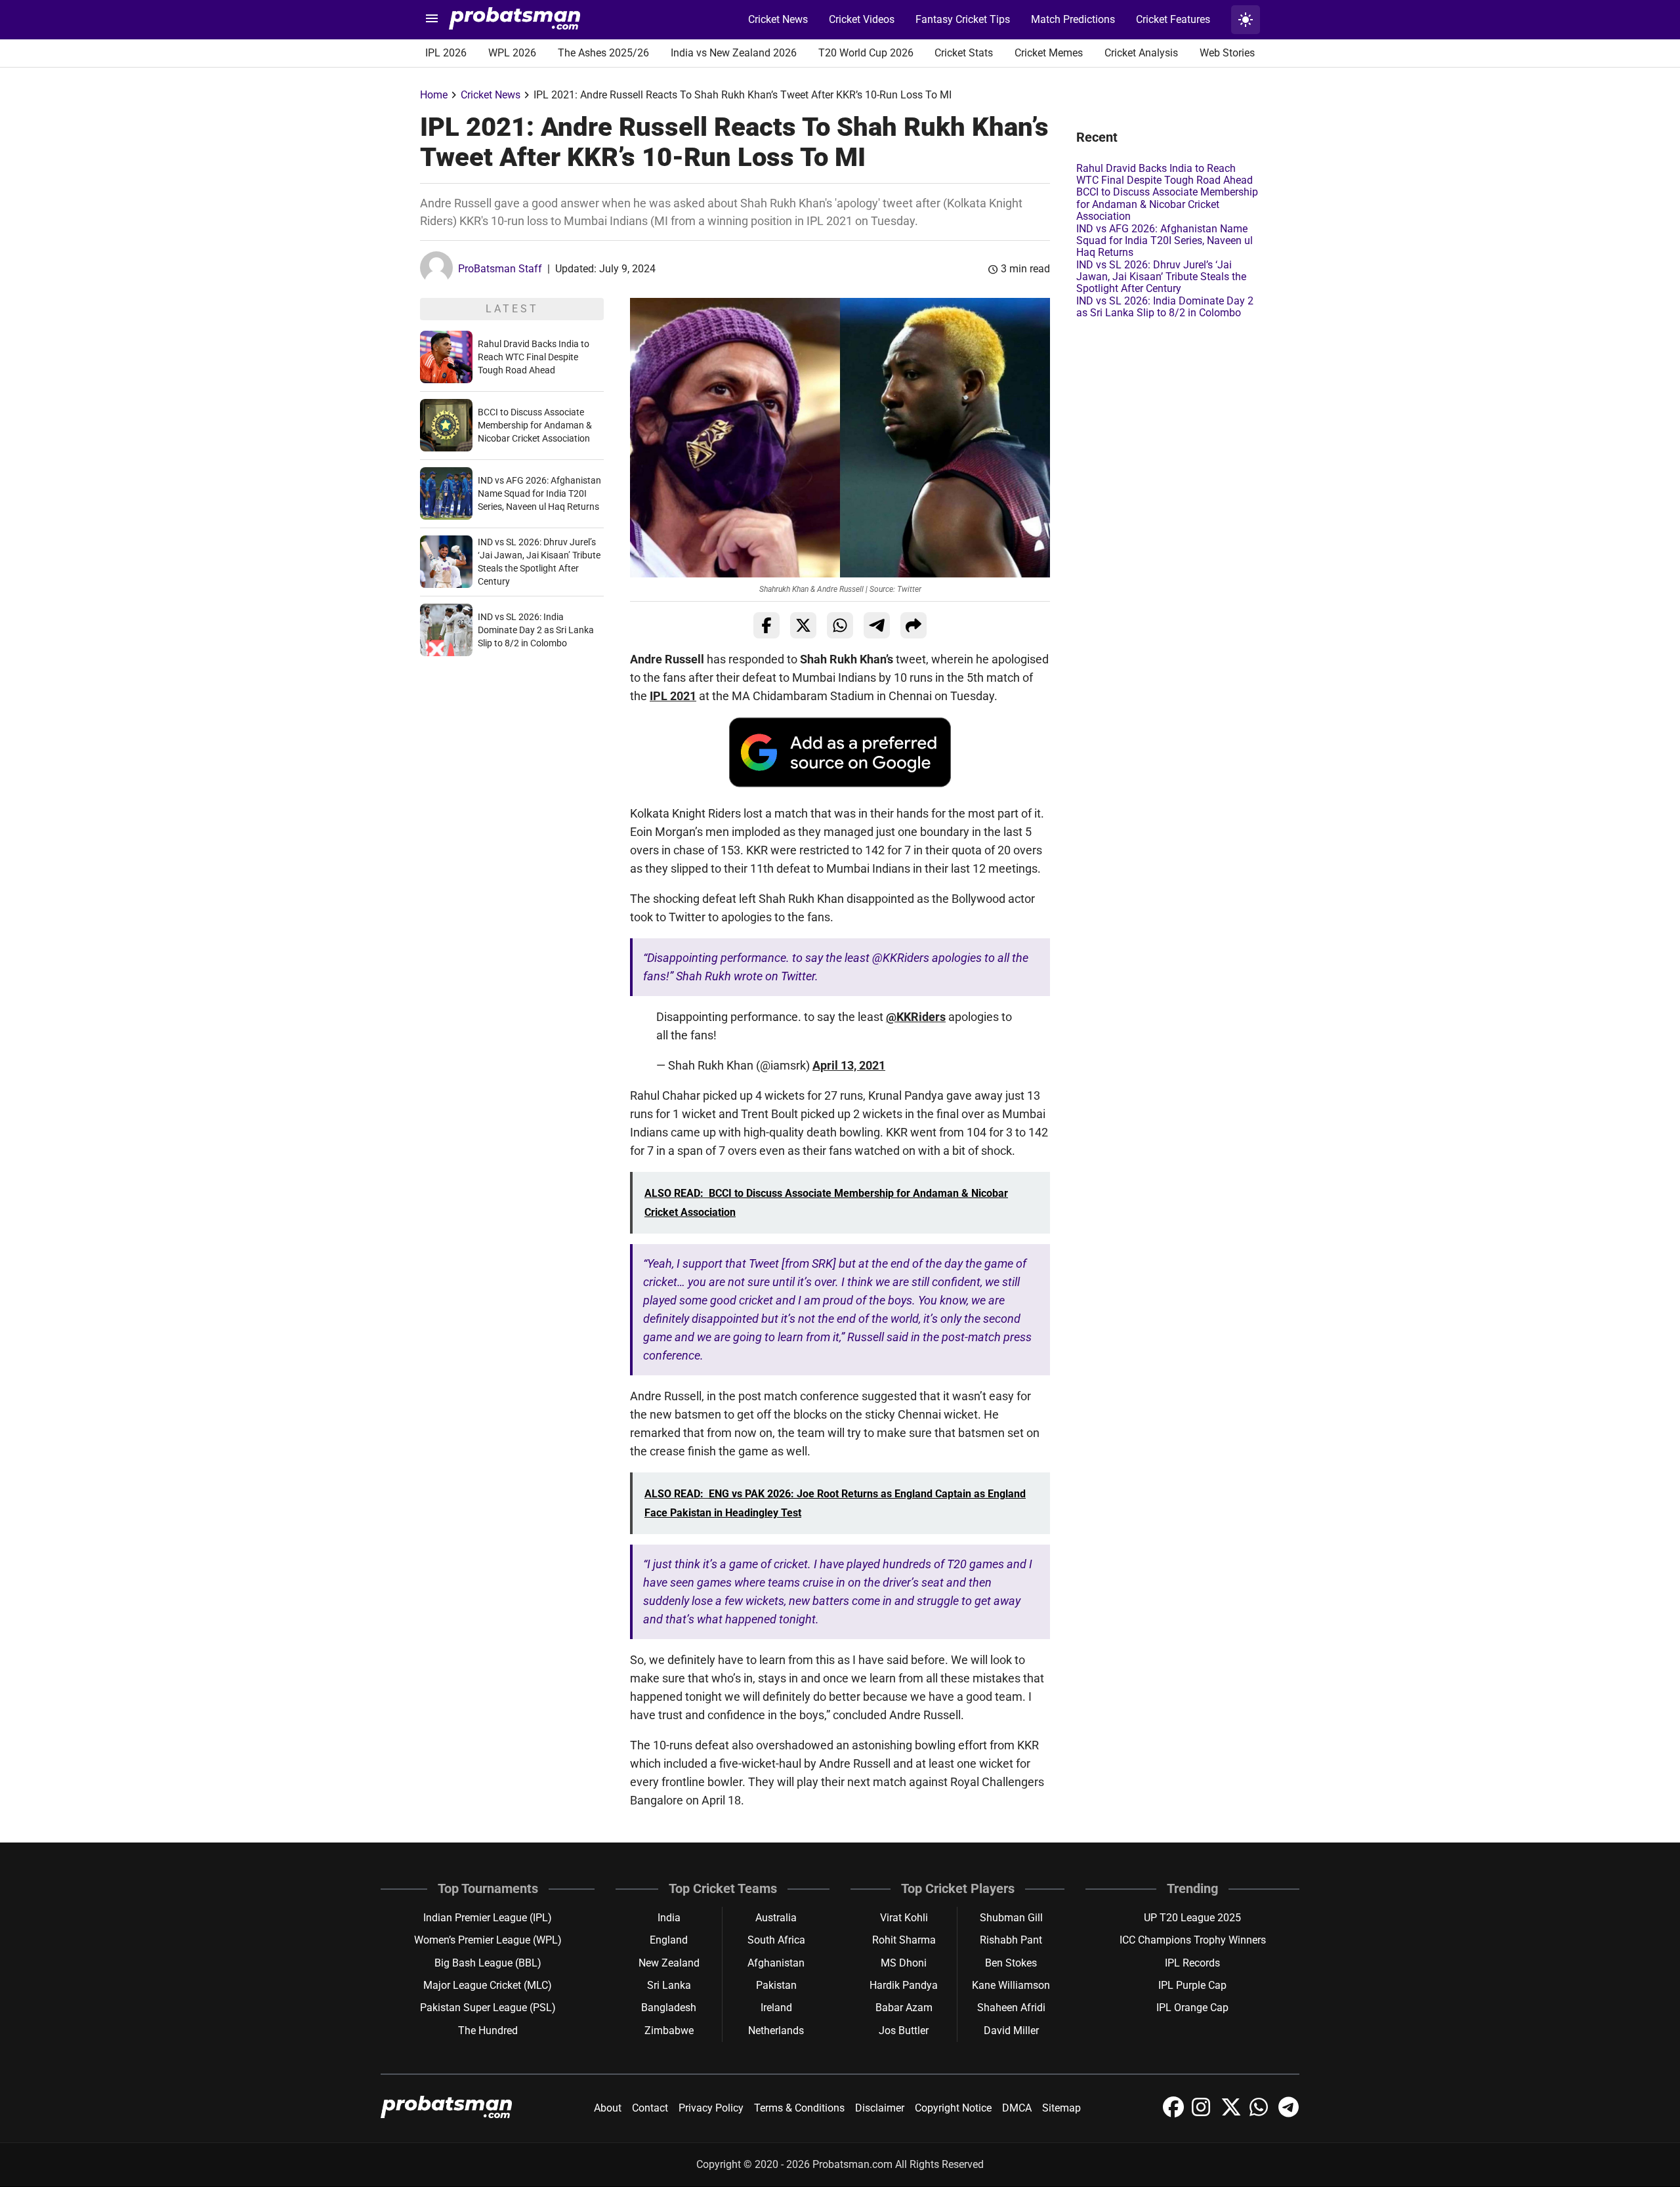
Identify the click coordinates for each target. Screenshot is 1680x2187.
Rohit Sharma (904, 1940)
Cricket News (778, 19)
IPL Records (1192, 1963)
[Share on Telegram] (877, 625)
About (608, 2108)
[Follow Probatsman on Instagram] (1204, 2114)
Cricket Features (1173, 19)
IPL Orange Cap (1192, 2008)
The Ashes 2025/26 (603, 53)
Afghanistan (776, 1963)
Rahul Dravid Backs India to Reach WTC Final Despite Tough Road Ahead (534, 357)
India (669, 1918)
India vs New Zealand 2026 (734, 53)
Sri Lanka (669, 1985)
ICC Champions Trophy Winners (1193, 1940)
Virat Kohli (904, 1918)
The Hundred (488, 2031)
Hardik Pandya (904, 1985)
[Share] (913, 625)
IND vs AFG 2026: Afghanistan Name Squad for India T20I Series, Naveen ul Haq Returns (539, 493)
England (669, 1940)
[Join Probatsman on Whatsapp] (1261, 2114)
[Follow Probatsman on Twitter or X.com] (1232, 2114)
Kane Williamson (1011, 1985)
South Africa (776, 1940)
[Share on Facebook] (766, 625)
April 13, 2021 (849, 1065)
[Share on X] (803, 625)
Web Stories (1227, 53)
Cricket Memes (1049, 53)
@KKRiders (916, 1017)
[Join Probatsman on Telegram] (1289, 2114)
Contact (650, 2108)
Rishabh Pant (1011, 1940)
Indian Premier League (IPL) (488, 1918)
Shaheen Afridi (1011, 2008)
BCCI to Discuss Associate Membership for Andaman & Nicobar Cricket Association (535, 425)
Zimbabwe (669, 2031)
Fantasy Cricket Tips (963, 19)
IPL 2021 (673, 696)
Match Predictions (1073, 19)
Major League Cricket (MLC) (488, 1985)
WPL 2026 (512, 53)
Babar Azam (904, 2008)
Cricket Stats (964, 53)
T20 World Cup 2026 (866, 53)
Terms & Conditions (799, 2108)
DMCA (1017, 2108)
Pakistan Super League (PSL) (488, 2008)
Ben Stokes (1011, 1963)
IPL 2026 (446, 53)
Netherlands (776, 2031)
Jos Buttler (904, 2031)
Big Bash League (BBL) (488, 1963)
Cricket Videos (862, 19)
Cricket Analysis (1141, 53)
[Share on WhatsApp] (840, 625)
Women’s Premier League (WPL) (488, 1940)
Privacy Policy (711, 2108)
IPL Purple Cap (1192, 1985)
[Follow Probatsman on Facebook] (1175, 2114)
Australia (776, 1918)
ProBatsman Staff (500, 269)
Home (434, 95)
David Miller (1011, 2031)
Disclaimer (880, 2108)
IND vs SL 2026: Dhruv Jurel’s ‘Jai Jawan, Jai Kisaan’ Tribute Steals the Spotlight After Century (1161, 277)
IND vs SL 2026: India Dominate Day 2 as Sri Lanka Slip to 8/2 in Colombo (536, 630)
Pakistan (776, 1985)
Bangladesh (669, 2008)
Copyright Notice (953, 2108)
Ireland (776, 2008)
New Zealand (669, 1963)
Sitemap (1061, 2108)
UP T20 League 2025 (1192, 1918)
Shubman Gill (1011, 1918)
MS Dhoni (904, 1963)
